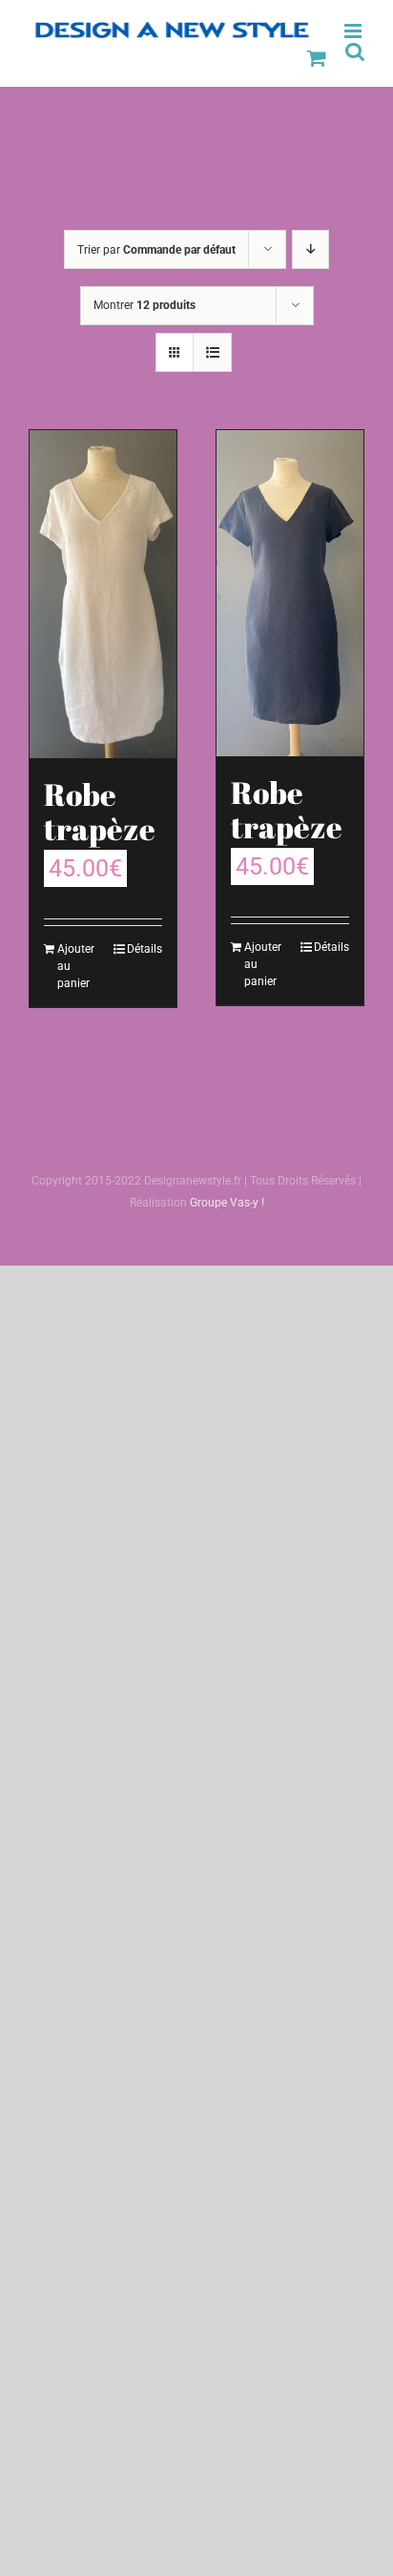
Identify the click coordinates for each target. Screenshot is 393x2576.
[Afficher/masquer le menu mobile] (354, 31)
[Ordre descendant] (310, 249)
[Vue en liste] (212, 352)
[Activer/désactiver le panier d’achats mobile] (317, 58)
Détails (145, 949)
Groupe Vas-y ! (227, 1203)
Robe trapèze (100, 811)
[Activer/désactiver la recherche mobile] (355, 51)
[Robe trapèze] (103, 594)
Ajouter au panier (76, 966)
